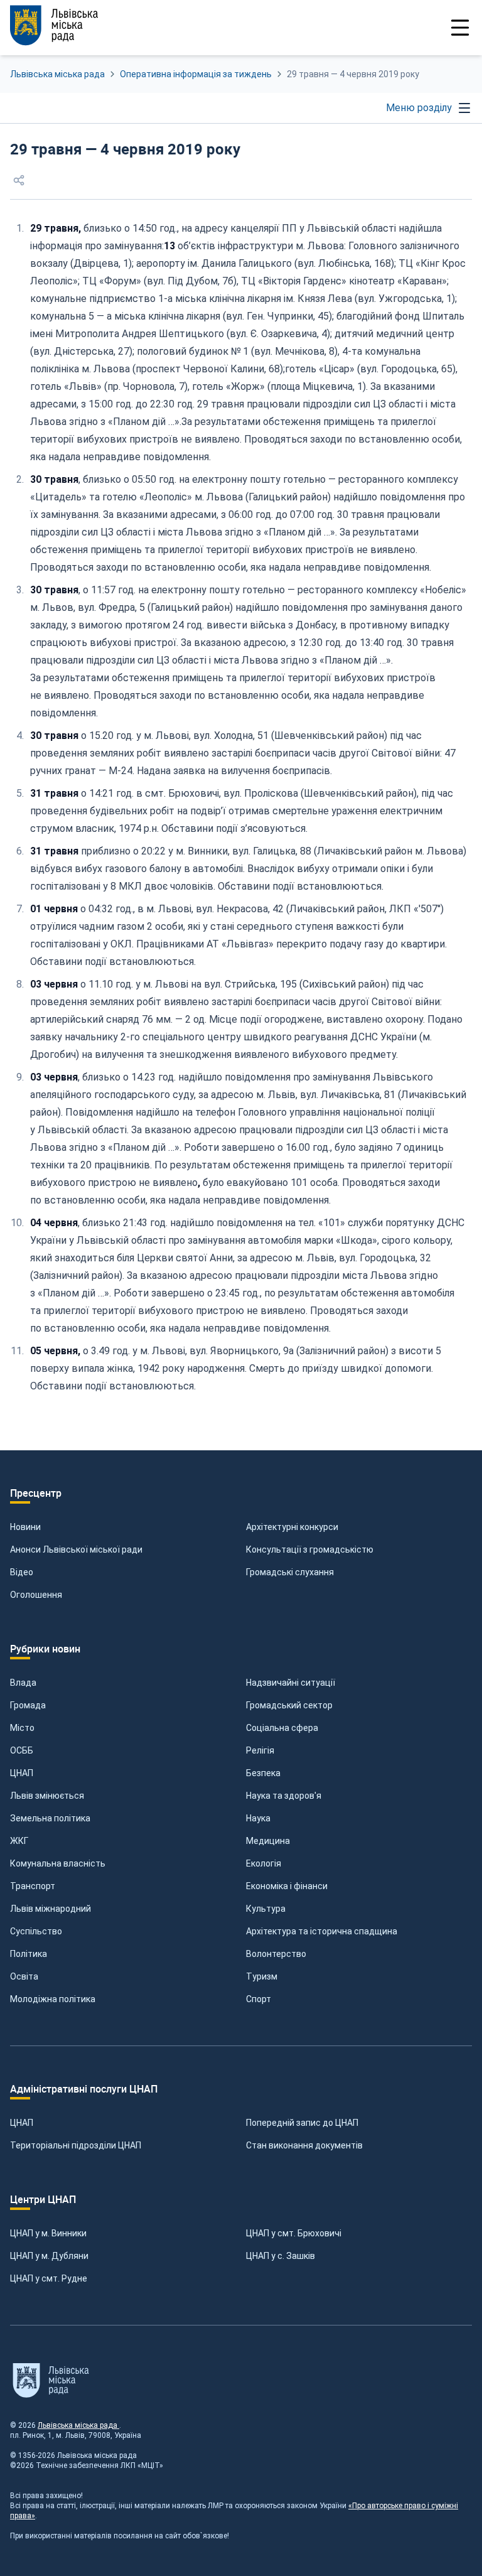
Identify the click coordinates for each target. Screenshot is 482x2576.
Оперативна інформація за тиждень (196, 74)
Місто (22, 1728)
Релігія (260, 1750)
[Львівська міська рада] (54, 25)
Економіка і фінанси (287, 1886)
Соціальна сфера (282, 1728)
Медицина (268, 1841)
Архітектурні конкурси (292, 1527)
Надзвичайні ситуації (291, 1683)
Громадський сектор (289, 1705)
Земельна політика (50, 1818)
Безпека (263, 1773)
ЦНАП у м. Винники (48, 2233)
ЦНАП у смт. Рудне (49, 2278)
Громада (28, 1705)
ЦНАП (22, 1773)
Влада (23, 1683)
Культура (266, 1909)
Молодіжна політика (53, 1999)
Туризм (262, 1976)
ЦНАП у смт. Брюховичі (294, 2233)
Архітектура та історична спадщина (322, 1931)
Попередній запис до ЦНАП (302, 2123)
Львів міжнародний (51, 1909)
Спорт (259, 1999)
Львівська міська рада (57, 74)
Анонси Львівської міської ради (76, 1549)
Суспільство (36, 1931)
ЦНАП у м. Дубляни (49, 2256)
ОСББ (22, 1750)
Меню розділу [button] (419, 108)
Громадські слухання (290, 1572)
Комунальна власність (58, 1863)
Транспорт (33, 1886)
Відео (22, 1572)
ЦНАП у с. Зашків (281, 2256)
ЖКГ (19, 1841)
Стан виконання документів (304, 2145)
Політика (29, 1954)
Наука (258, 1818)
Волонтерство (276, 1954)
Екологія (264, 1863)
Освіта (24, 1976)
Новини (25, 1527)
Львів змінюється (47, 1796)
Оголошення (36, 1595)
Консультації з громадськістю (310, 1549)
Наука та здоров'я (284, 1796)
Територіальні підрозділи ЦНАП (76, 2145)
